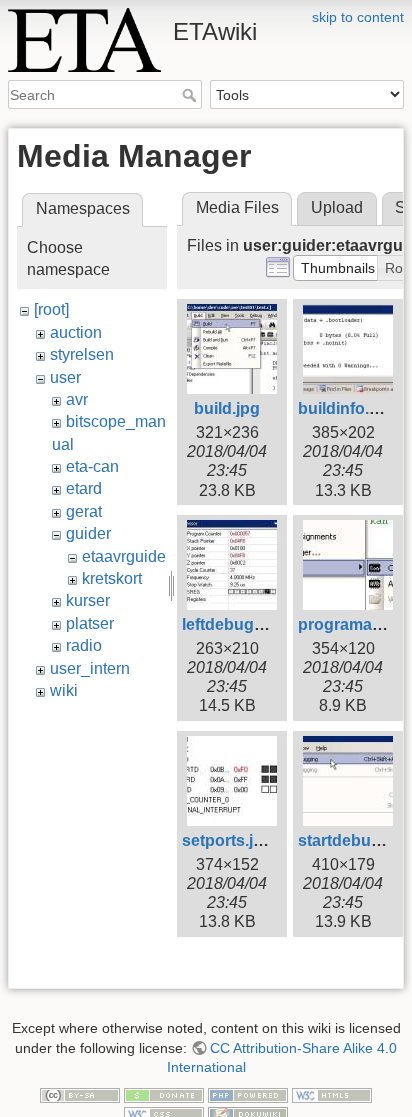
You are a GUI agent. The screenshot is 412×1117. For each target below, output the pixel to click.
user (65, 377)
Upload (337, 207)
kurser (88, 600)
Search (191, 95)
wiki (64, 690)
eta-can (92, 466)
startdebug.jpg (353, 840)
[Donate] (164, 1094)
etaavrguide (124, 556)
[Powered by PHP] (248, 1094)
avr (77, 399)
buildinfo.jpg (345, 408)
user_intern (90, 668)
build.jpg (227, 408)
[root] (51, 309)
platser (90, 623)
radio (84, 645)
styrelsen (82, 354)
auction (76, 332)
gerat (84, 511)
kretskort (112, 578)
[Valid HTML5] (332, 1094)
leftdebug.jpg (232, 624)
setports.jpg (227, 840)
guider (88, 533)
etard (84, 488)
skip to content (358, 17)
